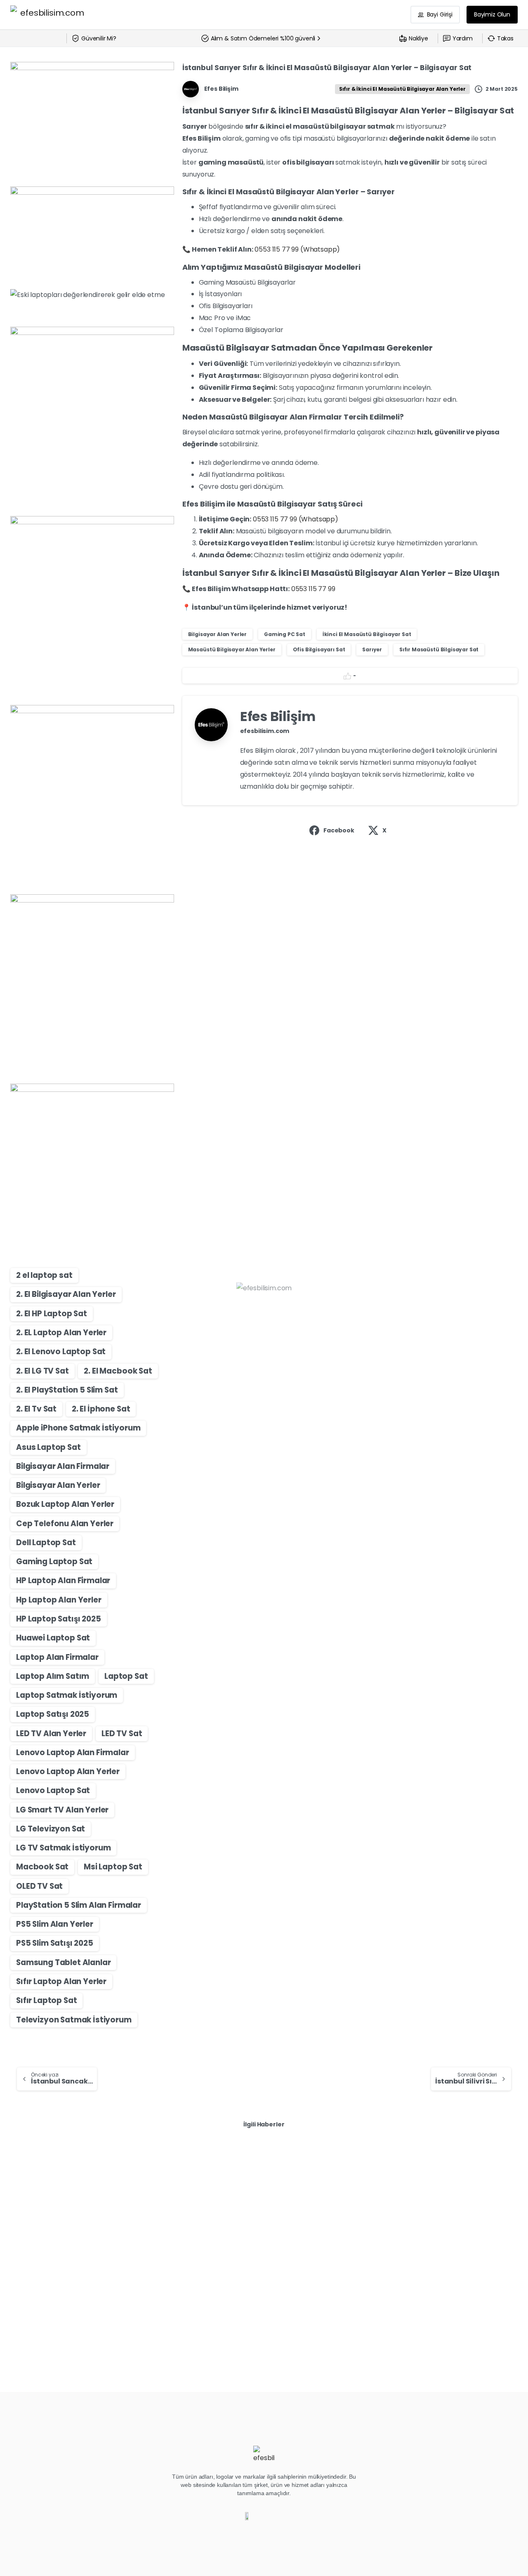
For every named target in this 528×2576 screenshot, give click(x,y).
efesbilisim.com (265, 731)
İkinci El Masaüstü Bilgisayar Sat (367, 634)
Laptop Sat (126, 1676)
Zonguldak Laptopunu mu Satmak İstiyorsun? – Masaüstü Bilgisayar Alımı (262, 2225)
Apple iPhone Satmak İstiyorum (78, 1428)
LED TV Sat (122, 1733)
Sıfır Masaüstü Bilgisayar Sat (439, 649)
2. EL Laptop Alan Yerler (61, 1333)
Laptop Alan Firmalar (57, 1657)
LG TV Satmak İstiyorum (63, 1848)
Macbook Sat (42, 1867)
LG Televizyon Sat (51, 1829)
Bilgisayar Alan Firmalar (63, 1466)
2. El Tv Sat (36, 1409)
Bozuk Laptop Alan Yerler (65, 1504)
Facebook (339, 830)
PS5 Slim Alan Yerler (55, 1924)
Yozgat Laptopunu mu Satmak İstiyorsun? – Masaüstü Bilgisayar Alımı (86, 2225)
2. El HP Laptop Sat (52, 1314)
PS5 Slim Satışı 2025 (55, 1943)
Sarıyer (372, 649)
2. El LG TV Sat (42, 1371)
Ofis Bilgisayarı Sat (319, 649)
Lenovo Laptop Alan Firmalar (73, 1752)
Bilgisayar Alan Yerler (58, 1485)
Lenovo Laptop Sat (53, 1790)
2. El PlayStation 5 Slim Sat (67, 1390)
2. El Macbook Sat (118, 1371)
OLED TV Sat (39, 1886)
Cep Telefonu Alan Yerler (65, 1524)
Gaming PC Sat (285, 634)
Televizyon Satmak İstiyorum (74, 2020)
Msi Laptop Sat (113, 1867)
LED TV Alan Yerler (51, 1733)
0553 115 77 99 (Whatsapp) (297, 249)
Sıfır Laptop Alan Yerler (61, 1981)
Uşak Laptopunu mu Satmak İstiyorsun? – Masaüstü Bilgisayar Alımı (427, 2225)
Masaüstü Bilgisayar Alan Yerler (232, 649)
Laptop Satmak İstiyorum (67, 1695)
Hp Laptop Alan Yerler (59, 1600)
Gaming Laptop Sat (54, 1561)
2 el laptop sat (44, 1275)
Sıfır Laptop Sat (46, 2000)
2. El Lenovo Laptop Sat (61, 1352)
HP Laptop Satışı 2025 (59, 1619)
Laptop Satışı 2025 (53, 1714)
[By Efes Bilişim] (27, 2177)
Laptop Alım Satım (53, 1676)
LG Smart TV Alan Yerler (62, 1810)
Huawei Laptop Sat (53, 1638)
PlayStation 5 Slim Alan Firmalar (79, 1905)
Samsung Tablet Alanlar (63, 1962)
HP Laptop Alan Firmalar (63, 1580)
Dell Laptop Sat (46, 1543)
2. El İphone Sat (101, 1409)
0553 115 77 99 (313, 589)
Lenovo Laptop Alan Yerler (68, 1771)
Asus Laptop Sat (48, 1447)
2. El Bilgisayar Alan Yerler (66, 1294)
